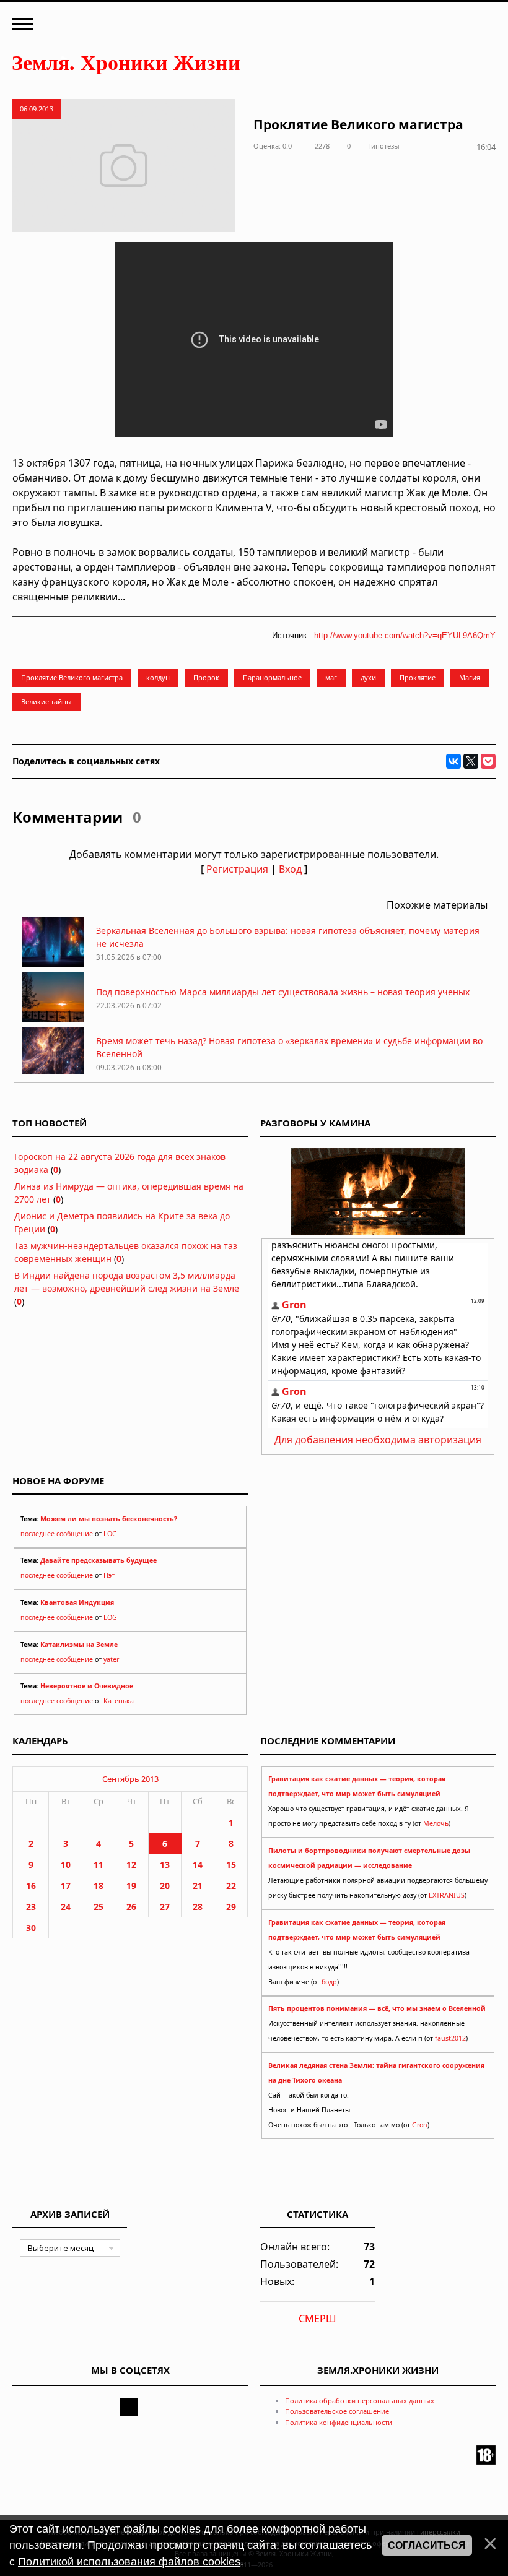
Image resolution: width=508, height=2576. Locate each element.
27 (165, 1907)
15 (231, 1865)
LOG (110, 1534)
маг (331, 677)
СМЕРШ (317, 2319)
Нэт (109, 1575)
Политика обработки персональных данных (360, 2401)
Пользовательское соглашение (337, 2411)
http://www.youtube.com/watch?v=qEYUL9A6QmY (405, 635)
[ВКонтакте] (453, 761)
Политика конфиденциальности (339, 2422)
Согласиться (427, 2545)
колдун (158, 677)
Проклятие (418, 677)
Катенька (119, 1701)
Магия (470, 677)
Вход (290, 869)
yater (111, 1659)
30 (31, 1928)
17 (66, 1886)
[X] (471, 761)
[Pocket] (488, 761)
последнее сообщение (57, 1534)
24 (66, 1907)
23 (31, 1907)
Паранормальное (272, 677)
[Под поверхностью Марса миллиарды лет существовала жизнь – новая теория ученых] (53, 1018)
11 (99, 1865)
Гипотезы (384, 146)
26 (131, 1907)
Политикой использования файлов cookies (129, 2562)
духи (368, 677)
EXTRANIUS (447, 1895)
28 (198, 1907)
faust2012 (450, 2038)
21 (198, 1886)
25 (99, 1907)
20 (165, 1886)
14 (198, 1865)
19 (131, 1886)
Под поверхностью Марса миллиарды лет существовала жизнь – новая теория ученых (283, 992)
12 (131, 1865)
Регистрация (237, 869)
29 (231, 1907)
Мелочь (436, 1823)
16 (31, 1886)
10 (66, 1865)
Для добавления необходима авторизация (378, 1440)
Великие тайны (46, 702)
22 (231, 1886)
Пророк (206, 677)
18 (99, 1886)
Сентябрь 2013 (130, 1779)
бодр (329, 1982)
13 (165, 1865)
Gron (420, 2125)
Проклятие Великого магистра (72, 677)
